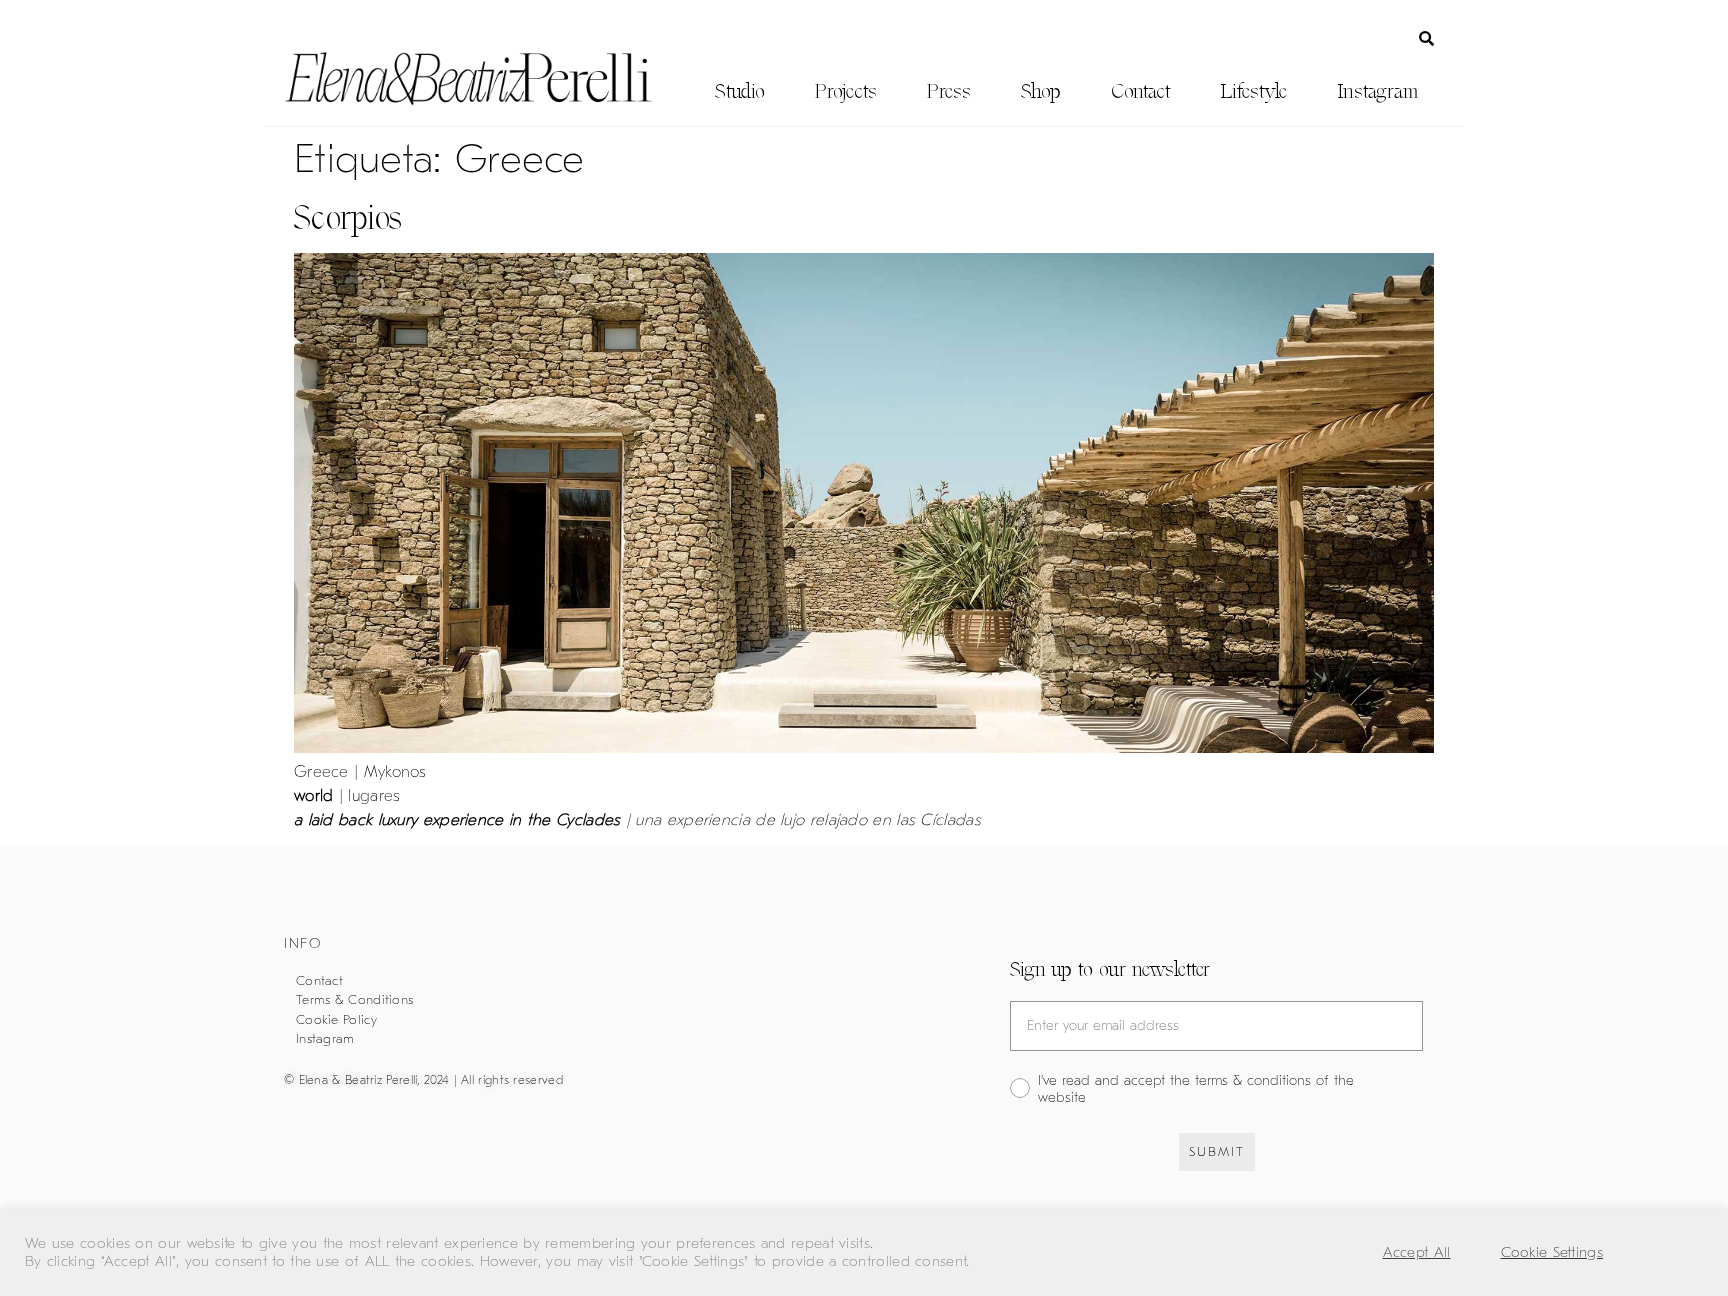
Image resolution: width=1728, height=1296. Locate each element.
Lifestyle (1253, 91)
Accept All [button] (1417, 1252)
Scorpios (348, 217)
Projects (846, 91)
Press (949, 91)
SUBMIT (1217, 1151)
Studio (740, 91)
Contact (1140, 91)
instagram (1378, 91)
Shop (1041, 91)
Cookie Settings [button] (1552, 1252)
